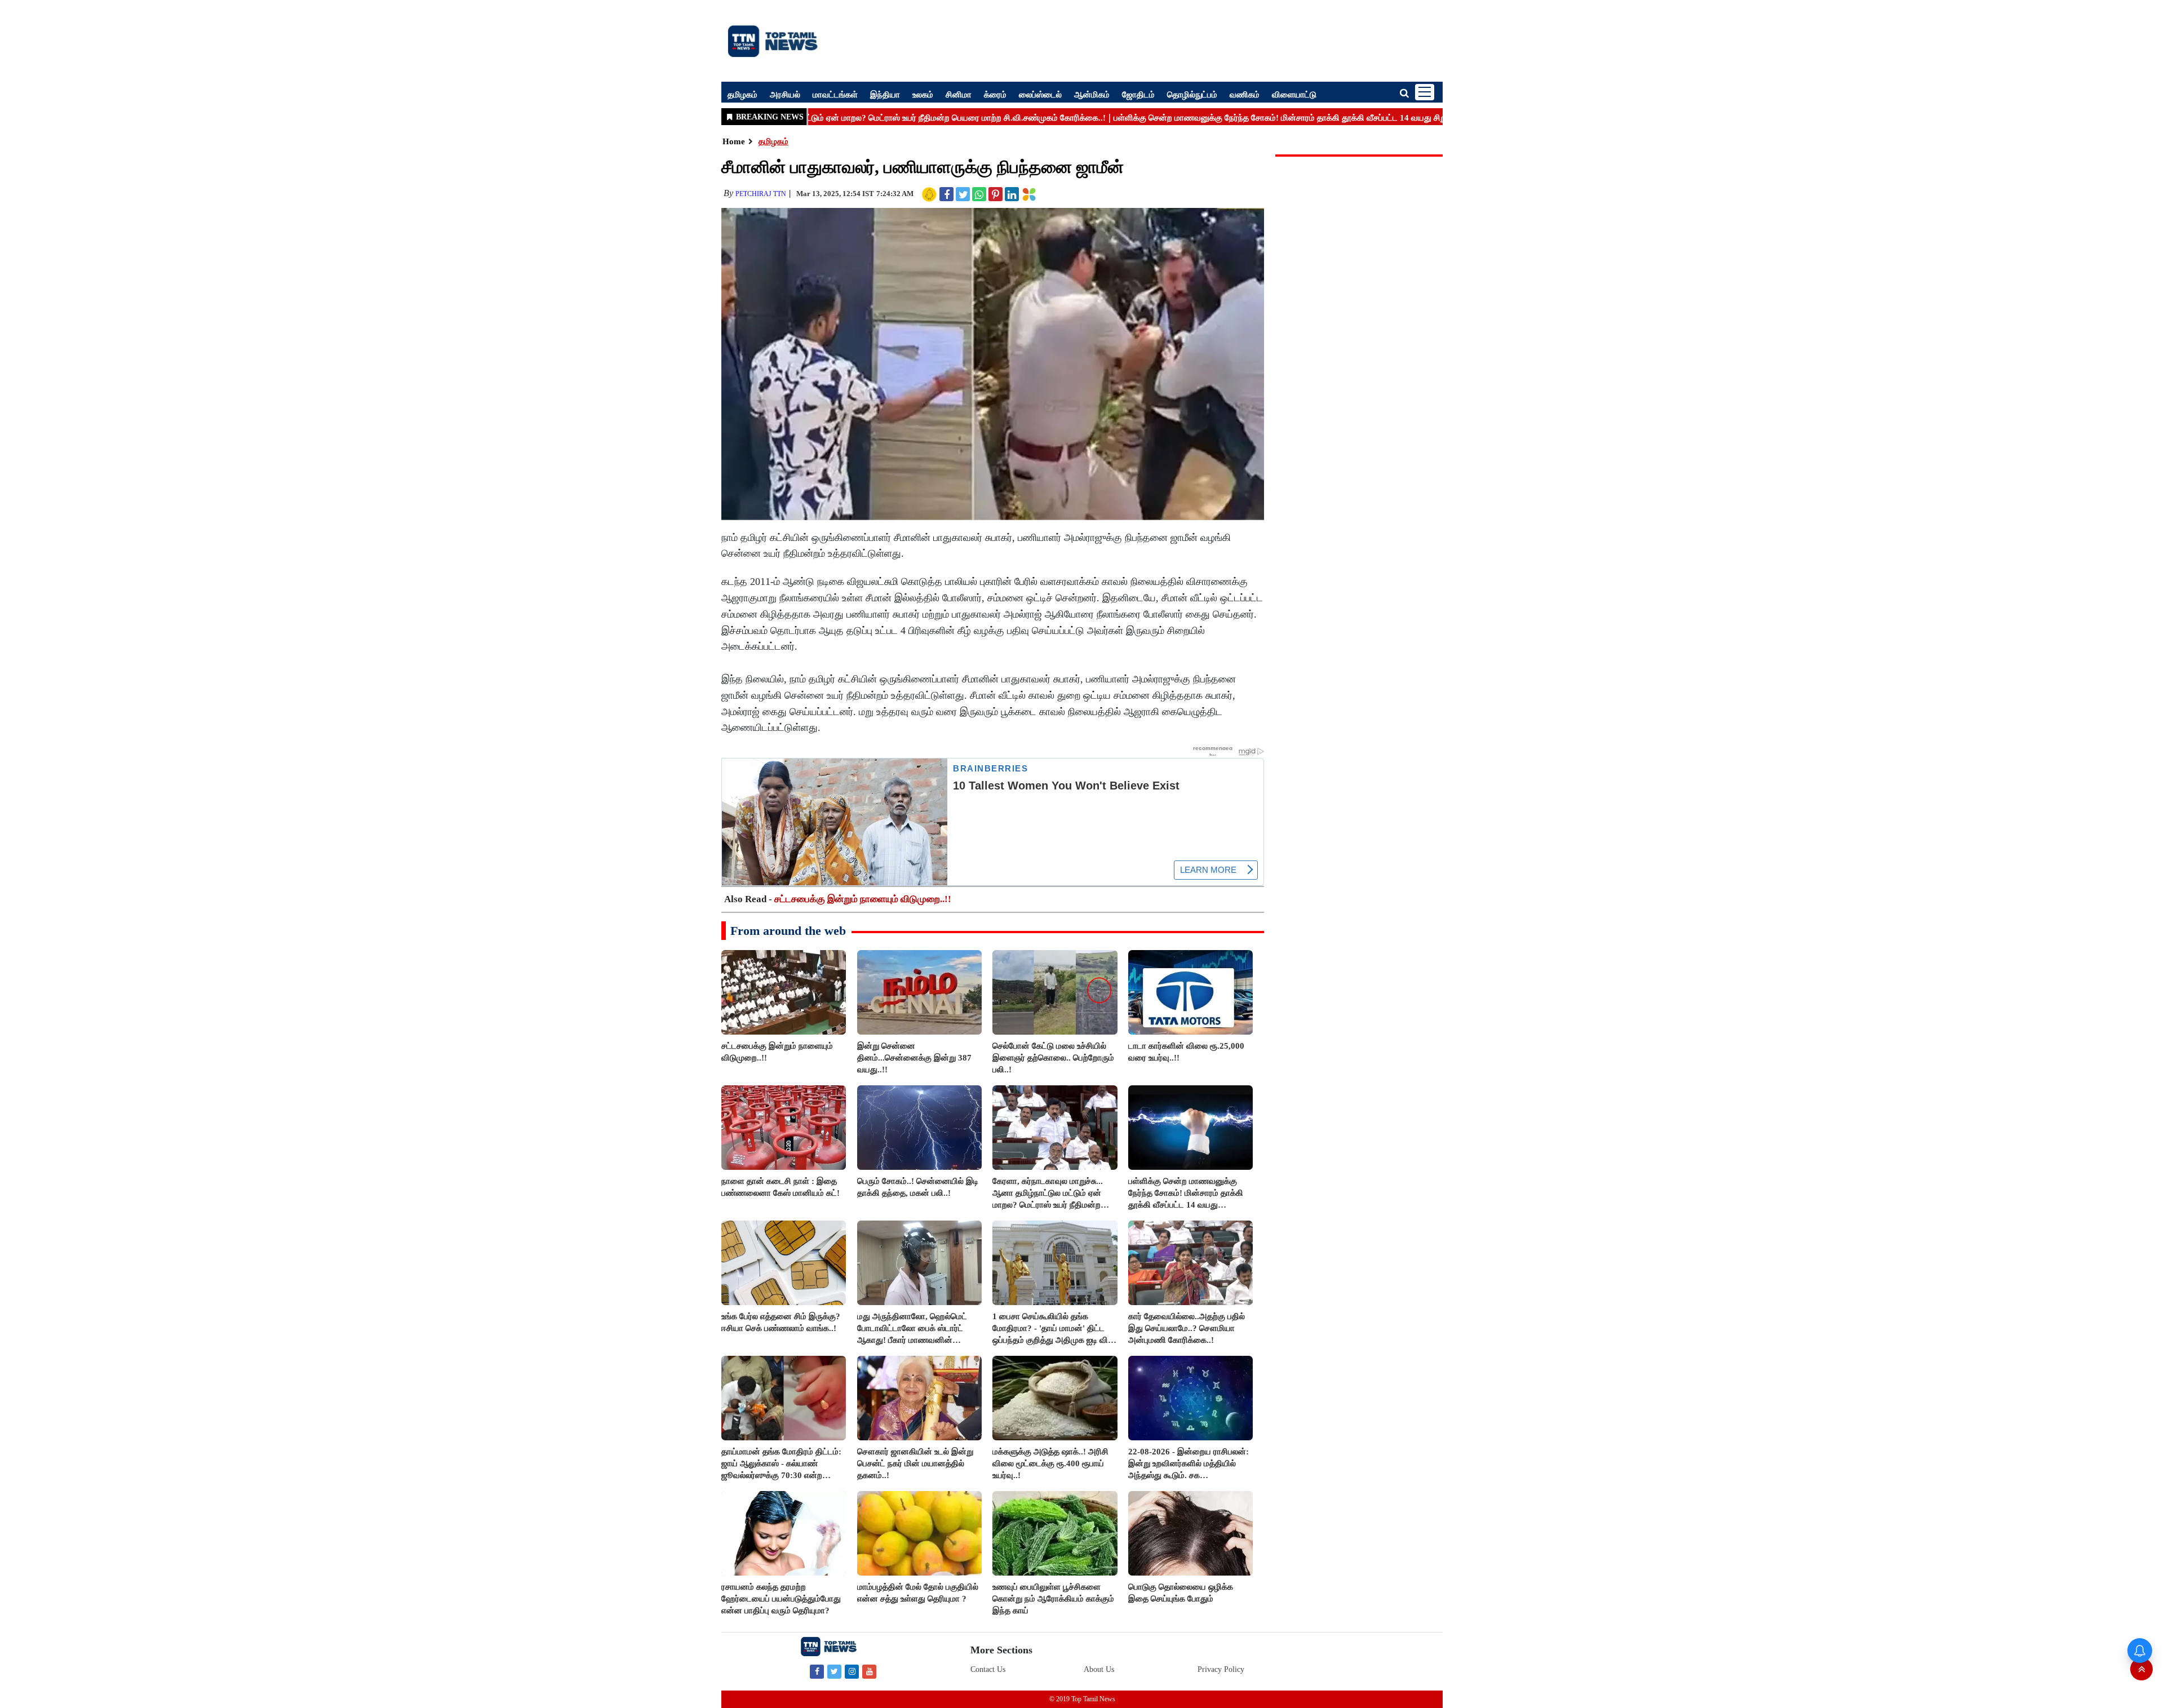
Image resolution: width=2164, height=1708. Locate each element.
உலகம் (923, 94)
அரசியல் (785, 94)
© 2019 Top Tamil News (1082, 1699)
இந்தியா (885, 94)
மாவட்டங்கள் (835, 94)
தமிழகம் (742, 94)
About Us (1099, 1669)
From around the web (788, 931)
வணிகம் (1245, 94)
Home (734, 141)
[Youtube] (869, 1671)
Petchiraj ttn (761, 194)
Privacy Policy (1221, 1669)
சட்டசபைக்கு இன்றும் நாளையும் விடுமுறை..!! (863, 899)
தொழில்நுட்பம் (1192, 94)
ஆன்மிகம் (1092, 94)
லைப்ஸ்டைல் (1040, 94)
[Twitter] (834, 1671)
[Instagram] (852, 1671)
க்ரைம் (995, 94)
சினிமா (959, 94)
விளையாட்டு (1294, 94)
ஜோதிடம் (1138, 94)
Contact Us (988, 1669)
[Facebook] (817, 1671)
